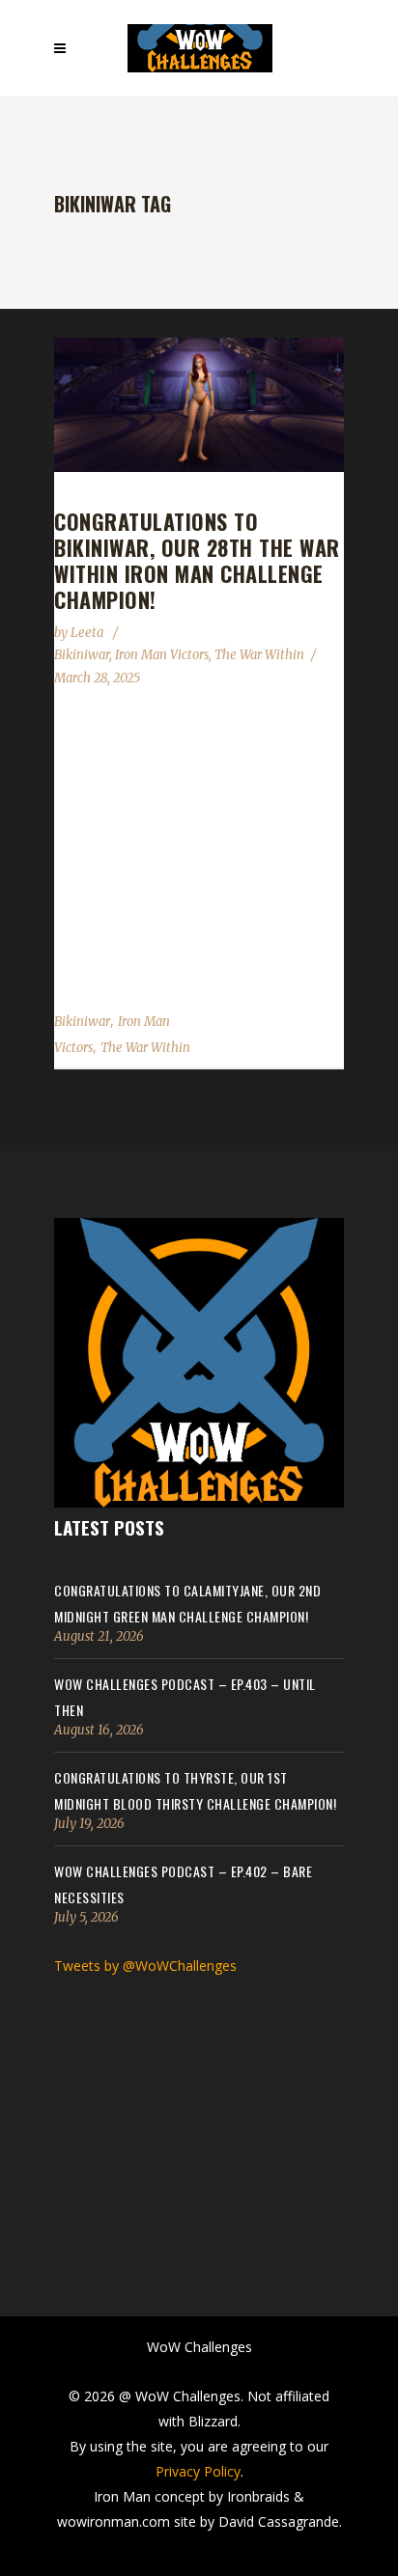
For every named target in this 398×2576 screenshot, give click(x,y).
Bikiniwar (82, 655)
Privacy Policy (198, 2471)
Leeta (88, 633)
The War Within (259, 655)
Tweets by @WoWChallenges (145, 1966)
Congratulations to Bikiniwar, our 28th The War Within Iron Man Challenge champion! (197, 560)
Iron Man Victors (162, 655)
